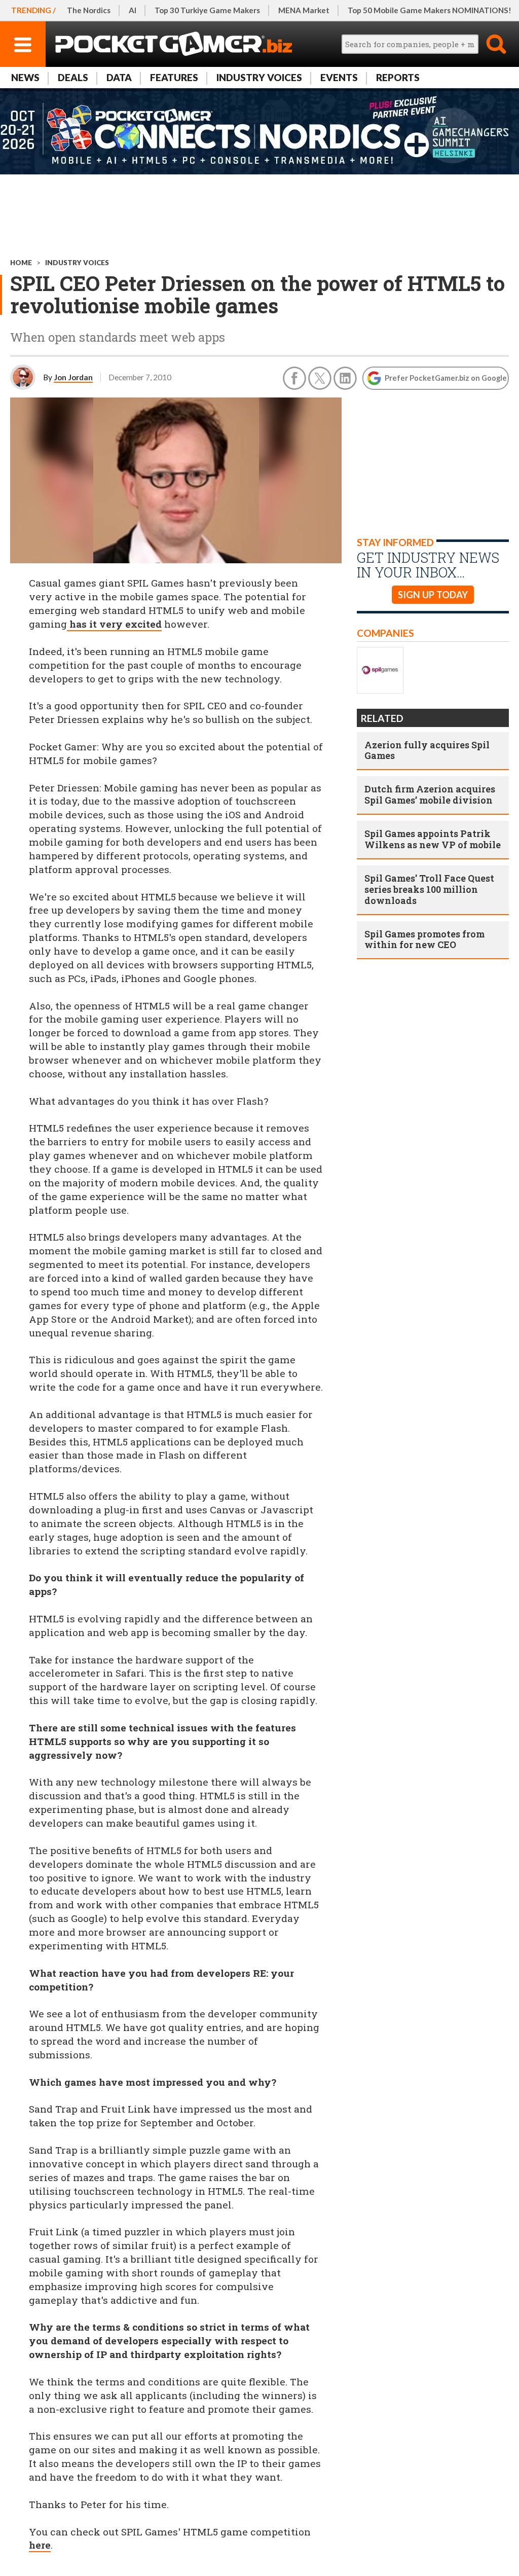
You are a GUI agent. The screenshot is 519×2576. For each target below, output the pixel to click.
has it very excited (114, 624)
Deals (73, 77)
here (40, 2545)
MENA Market (304, 10)
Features (174, 77)
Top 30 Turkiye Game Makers (207, 10)
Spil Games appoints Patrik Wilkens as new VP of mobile (433, 839)
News (25, 77)
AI (133, 10)
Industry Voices (259, 77)
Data (119, 77)
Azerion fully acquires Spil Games (427, 750)
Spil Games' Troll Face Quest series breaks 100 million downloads (429, 889)
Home (21, 263)
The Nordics (89, 10)
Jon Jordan (73, 377)
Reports (398, 77)
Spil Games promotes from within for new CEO (424, 939)
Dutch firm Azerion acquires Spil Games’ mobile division (430, 794)
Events (339, 77)
